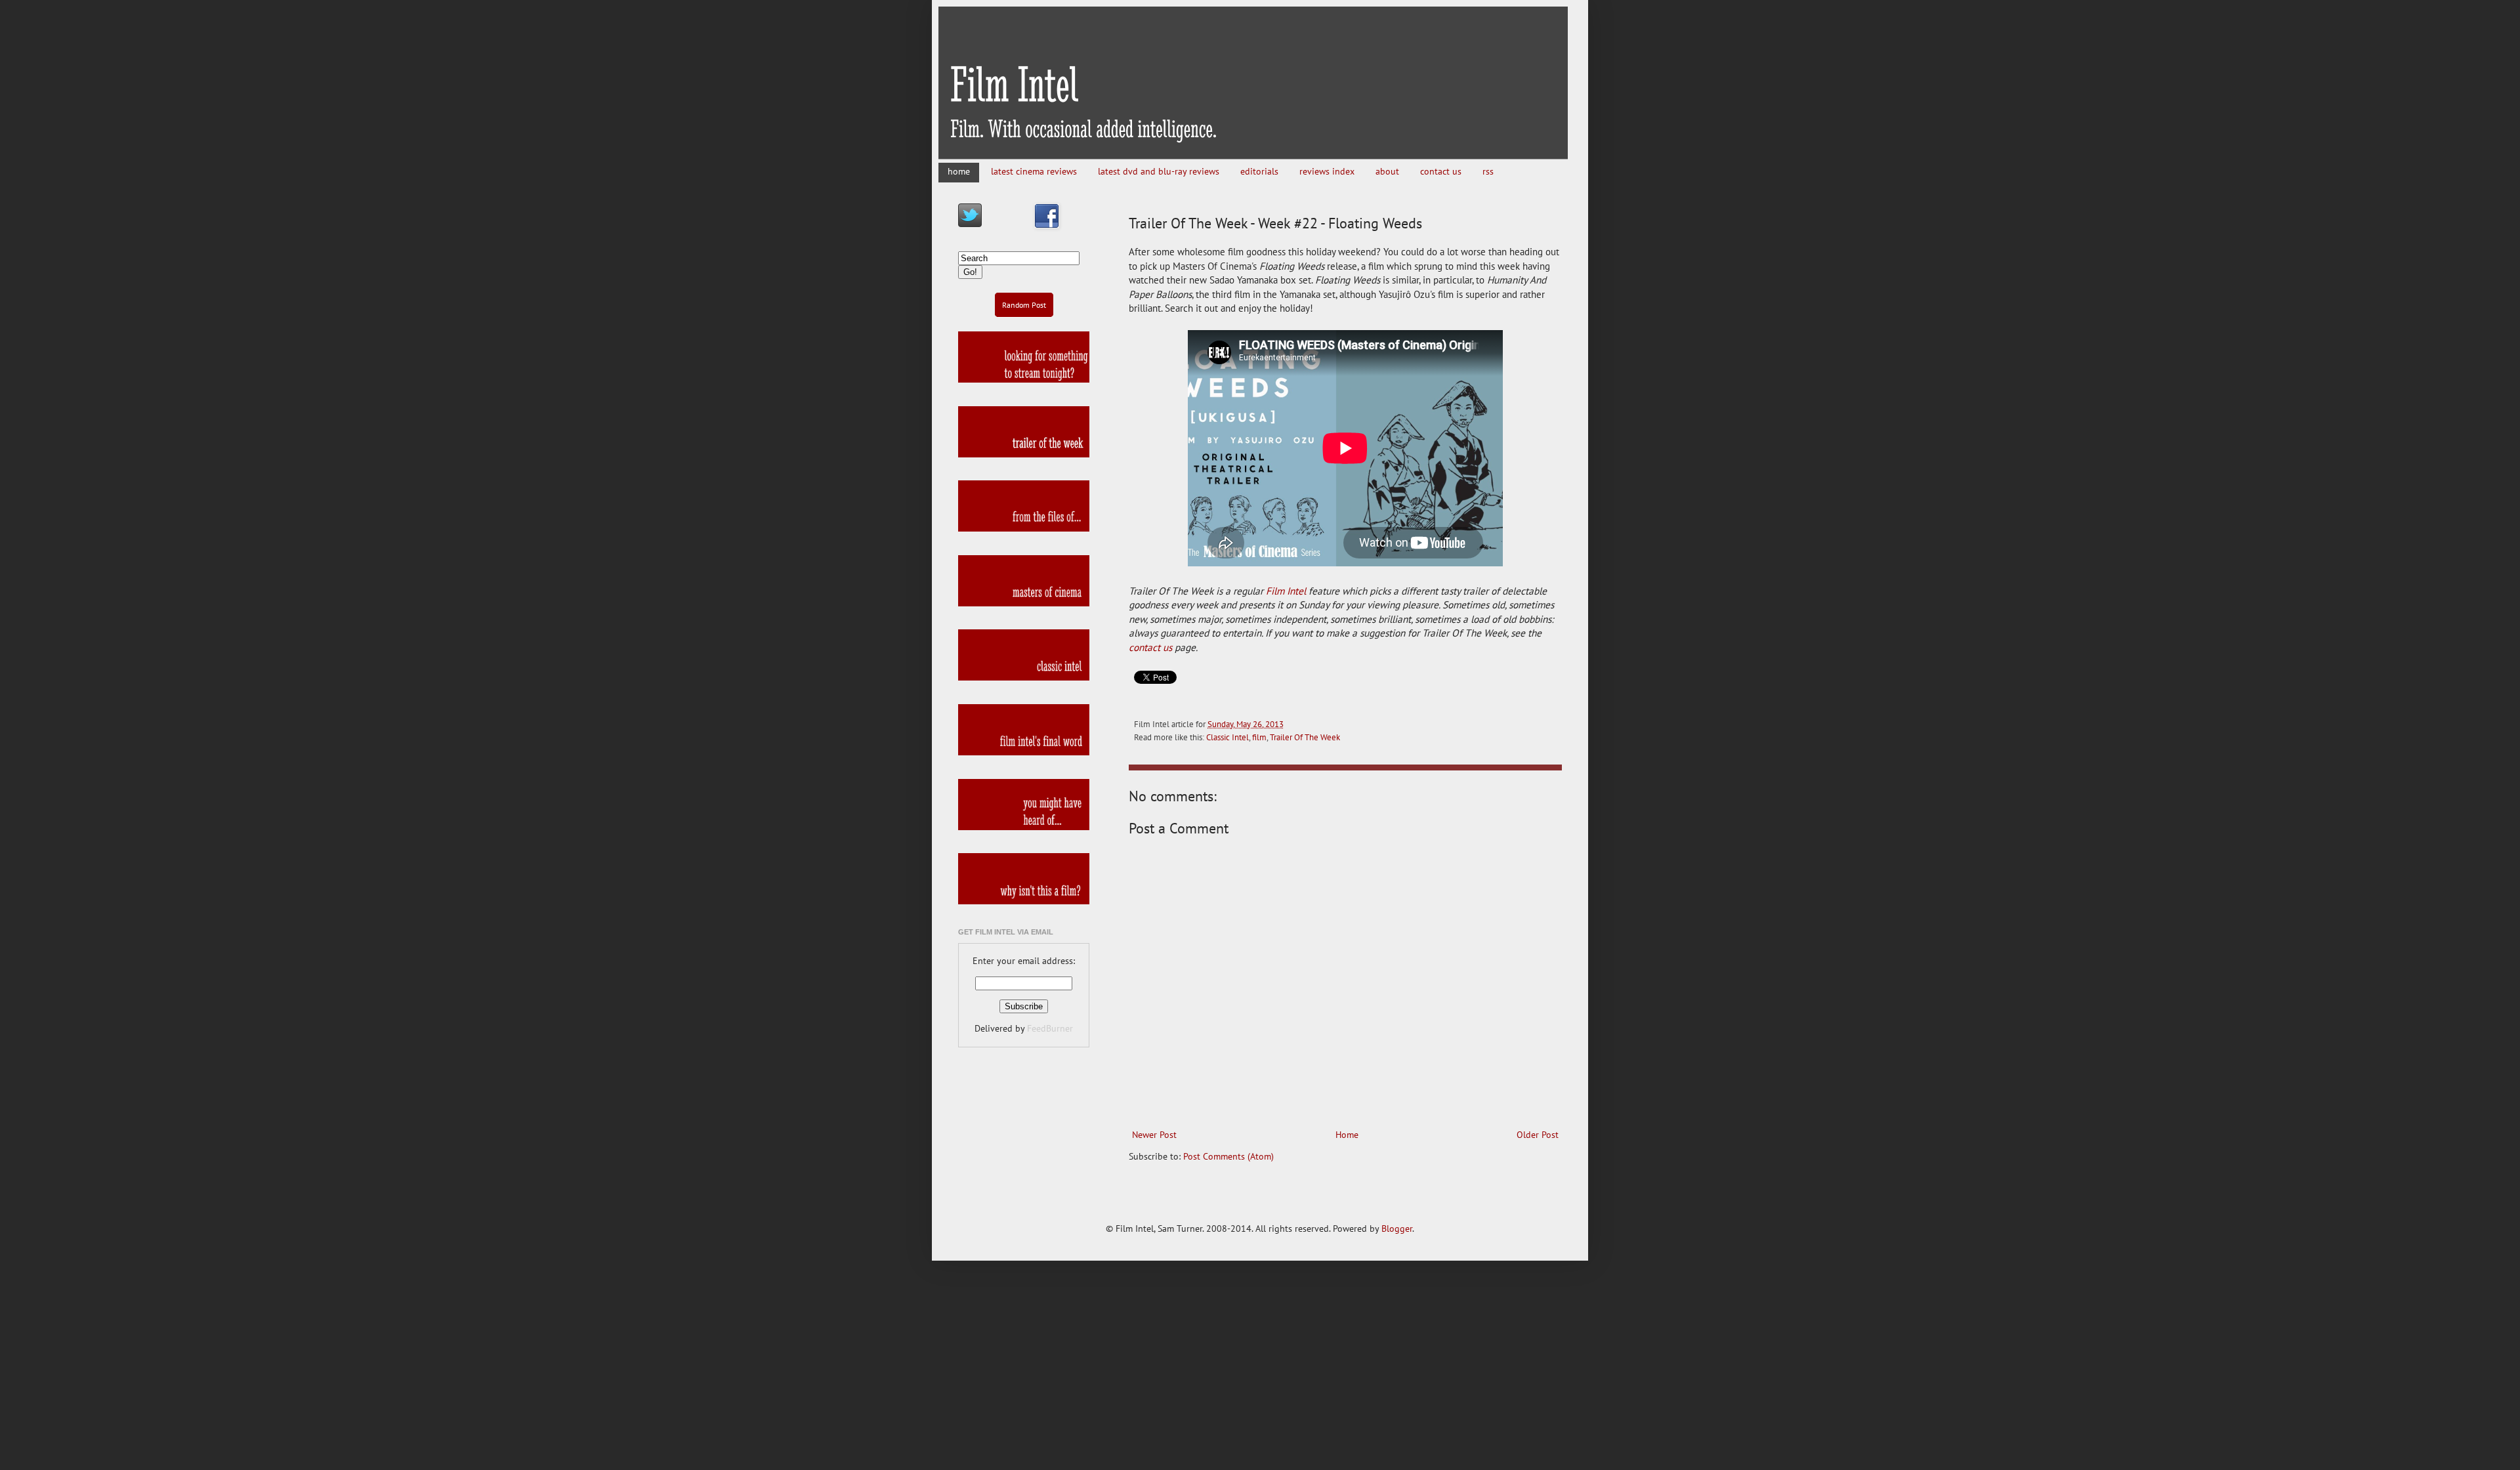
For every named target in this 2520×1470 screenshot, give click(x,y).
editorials (1259, 171)
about (1387, 171)
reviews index (1327, 171)
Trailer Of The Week (1305, 737)
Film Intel (1286, 591)
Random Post (1024, 305)
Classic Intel (1228, 737)
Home (1347, 1135)
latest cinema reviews (1034, 171)
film (1259, 737)
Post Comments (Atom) (1228, 1156)
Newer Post (1154, 1135)
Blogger (1397, 1228)
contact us (1441, 171)
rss (1488, 171)
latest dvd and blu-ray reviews (1159, 171)
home (959, 171)
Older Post (1538, 1135)
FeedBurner (1050, 1028)
